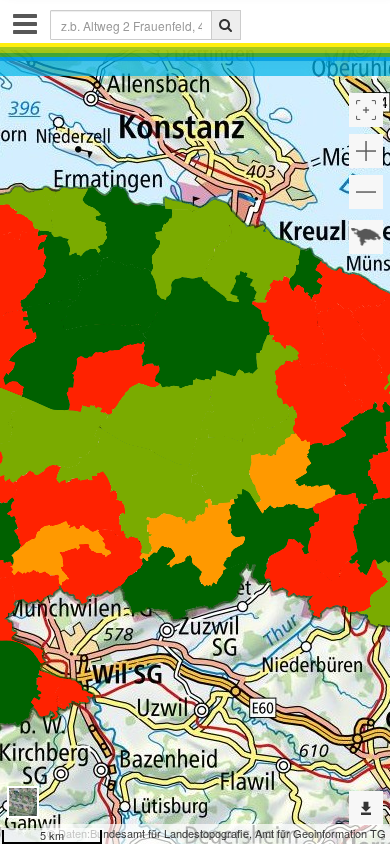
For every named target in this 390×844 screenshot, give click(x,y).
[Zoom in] (366, 151)
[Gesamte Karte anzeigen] (366, 237)
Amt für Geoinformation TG (320, 833)
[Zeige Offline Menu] (366, 808)
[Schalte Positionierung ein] (366, 110)
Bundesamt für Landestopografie (169, 833)
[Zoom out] (366, 192)
